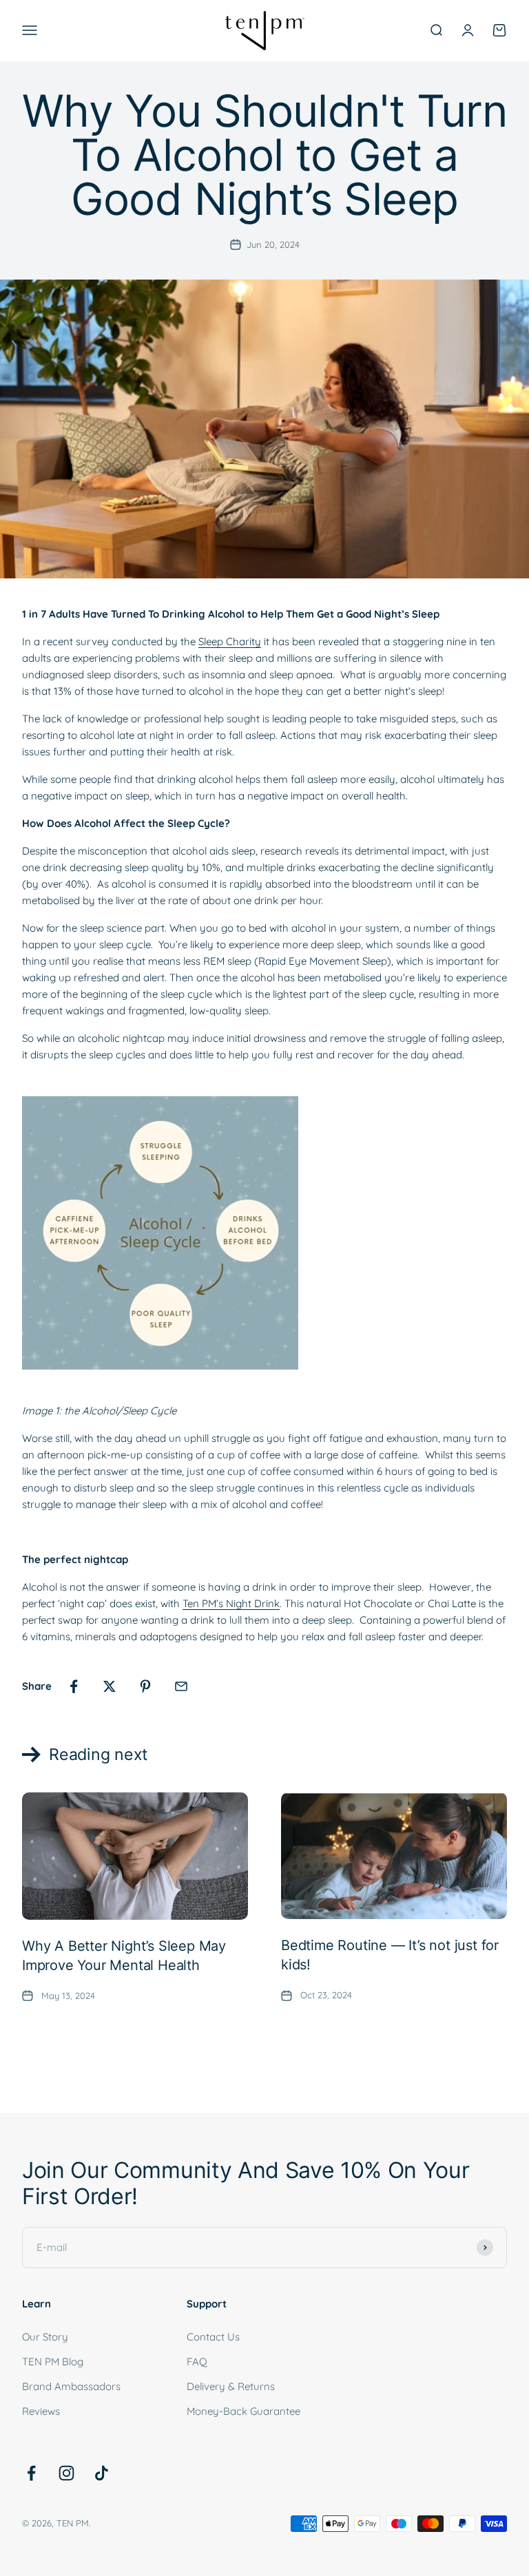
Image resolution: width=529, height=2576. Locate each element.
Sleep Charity (230, 641)
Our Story (45, 2337)
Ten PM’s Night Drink (231, 1603)
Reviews (41, 2411)
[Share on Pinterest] (145, 1686)
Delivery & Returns (231, 2386)
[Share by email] (181, 1686)
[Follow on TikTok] (102, 2473)
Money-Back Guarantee (243, 2411)
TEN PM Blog (53, 2362)
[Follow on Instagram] (66, 2473)
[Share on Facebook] (74, 1686)
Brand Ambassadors (71, 2386)
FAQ (197, 2362)
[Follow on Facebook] (31, 2473)
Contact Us (213, 2337)
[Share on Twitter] (110, 1686)
